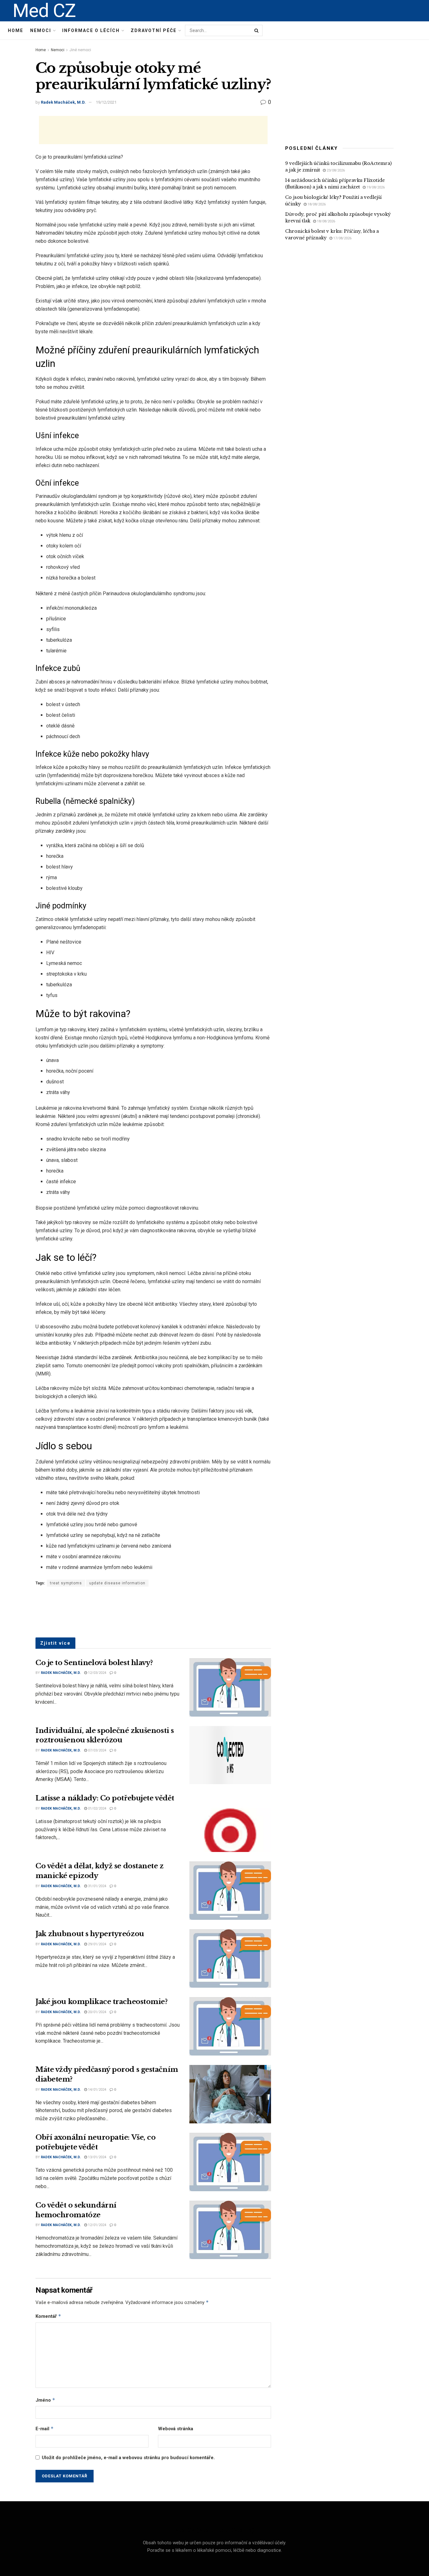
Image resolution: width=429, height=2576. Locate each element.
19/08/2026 (375, 187)
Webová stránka (176, 2429)
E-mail (45, 2429)
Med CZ (44, 11)
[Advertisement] (153, 130)
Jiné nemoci (80, 50)
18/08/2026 (316, 204)
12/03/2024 (97, 1673)
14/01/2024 (97, 2090)
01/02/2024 (97, 1808)
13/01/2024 (97, 2157)
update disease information (117, 1583)
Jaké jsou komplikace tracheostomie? (102, 2002)
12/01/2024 (97, 2225)
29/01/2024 (97, 1944)
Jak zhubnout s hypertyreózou (90, 1934)
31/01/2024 (97, 1886)
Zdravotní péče (154, 30)
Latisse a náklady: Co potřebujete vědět (105, 1798)
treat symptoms (66, 1583)
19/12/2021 (106, 102)
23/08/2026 (335, 170)
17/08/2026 (342, 238)
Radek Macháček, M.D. (63, 102)
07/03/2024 (97, 1750)
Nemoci (41, 30)
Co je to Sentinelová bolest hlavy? (94, 1663)
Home (16, 30)
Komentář (48, 2316)
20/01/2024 (97, 2012)
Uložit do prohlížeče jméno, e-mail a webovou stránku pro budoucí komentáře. (128, 2458)
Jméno (45, 2400)
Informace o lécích (91, 30)
